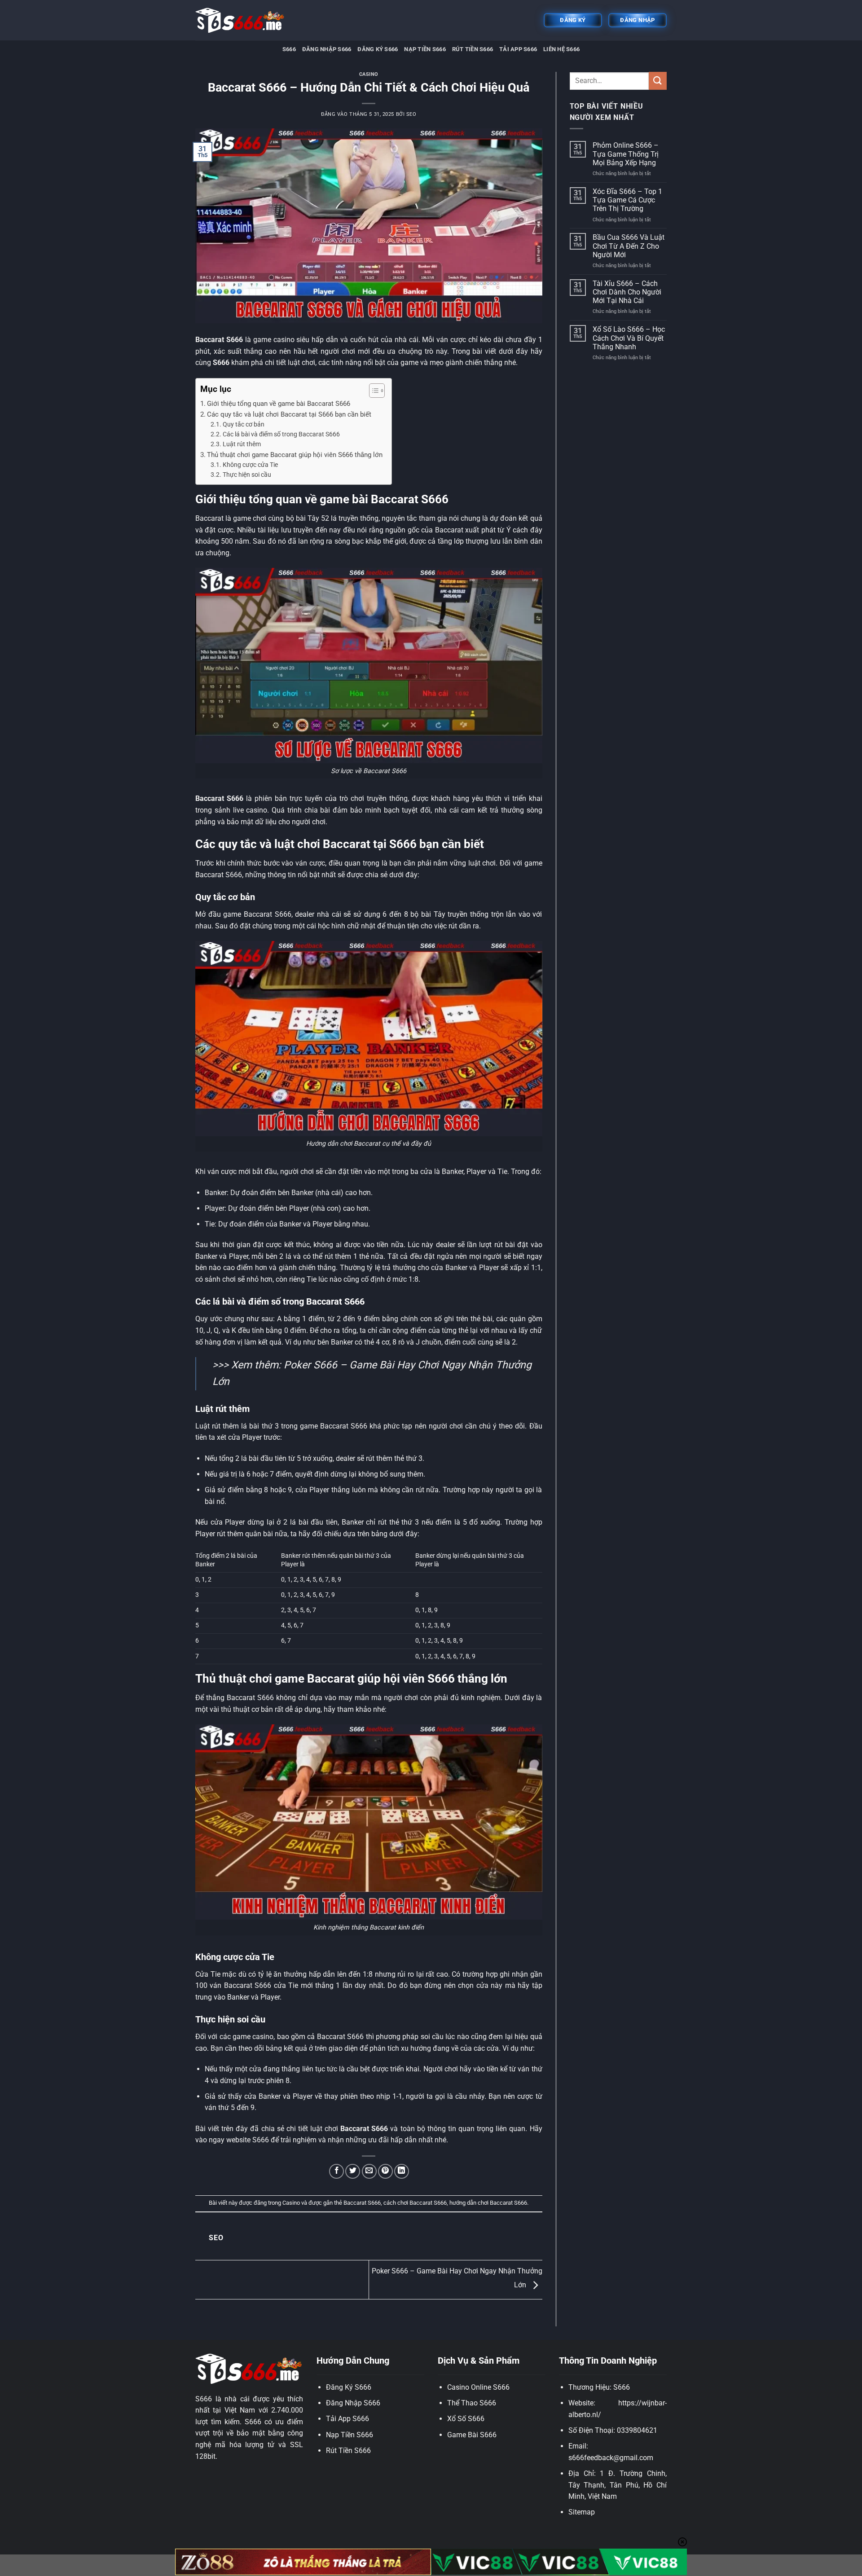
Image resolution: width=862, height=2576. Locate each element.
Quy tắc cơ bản (244, 424)
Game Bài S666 (472, 2435)
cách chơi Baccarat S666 (415, 2203)
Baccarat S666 (362, 2203)
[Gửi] (658, 81)
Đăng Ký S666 (378, 49)
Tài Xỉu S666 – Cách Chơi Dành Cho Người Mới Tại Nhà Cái (627, 292)
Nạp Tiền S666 (425, 49)
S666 (289, 49)
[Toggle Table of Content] (372, 391)
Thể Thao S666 (472, 2403)
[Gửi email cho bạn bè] (369, 2171)
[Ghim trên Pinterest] (385, 2171)
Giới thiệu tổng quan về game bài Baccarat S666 (279, 404)
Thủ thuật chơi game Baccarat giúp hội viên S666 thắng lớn (295, 455)
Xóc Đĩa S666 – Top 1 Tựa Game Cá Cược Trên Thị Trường (627, 200)
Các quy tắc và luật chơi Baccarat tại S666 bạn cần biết (289, 414)
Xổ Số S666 (466, 2419)
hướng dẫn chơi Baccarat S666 (488, 2203)
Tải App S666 (518, 49)
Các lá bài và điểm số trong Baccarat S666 (281, 434)
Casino (369, 74)
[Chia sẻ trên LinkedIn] (402, 2171)
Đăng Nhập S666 (327, 49)
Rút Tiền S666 (473, 49)
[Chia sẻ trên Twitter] (353, 2171)
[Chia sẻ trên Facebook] (336, 2171)
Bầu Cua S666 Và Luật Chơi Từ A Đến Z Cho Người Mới (629, 246)
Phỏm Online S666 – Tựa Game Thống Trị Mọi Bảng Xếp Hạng (626, 154)
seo (411, 114)
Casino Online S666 (478, 2387)
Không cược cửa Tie (250, 465)
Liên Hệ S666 (561, 49)
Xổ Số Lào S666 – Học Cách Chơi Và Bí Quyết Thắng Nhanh (629, 338)
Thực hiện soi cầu (247, 475)
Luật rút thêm (242, 444)
